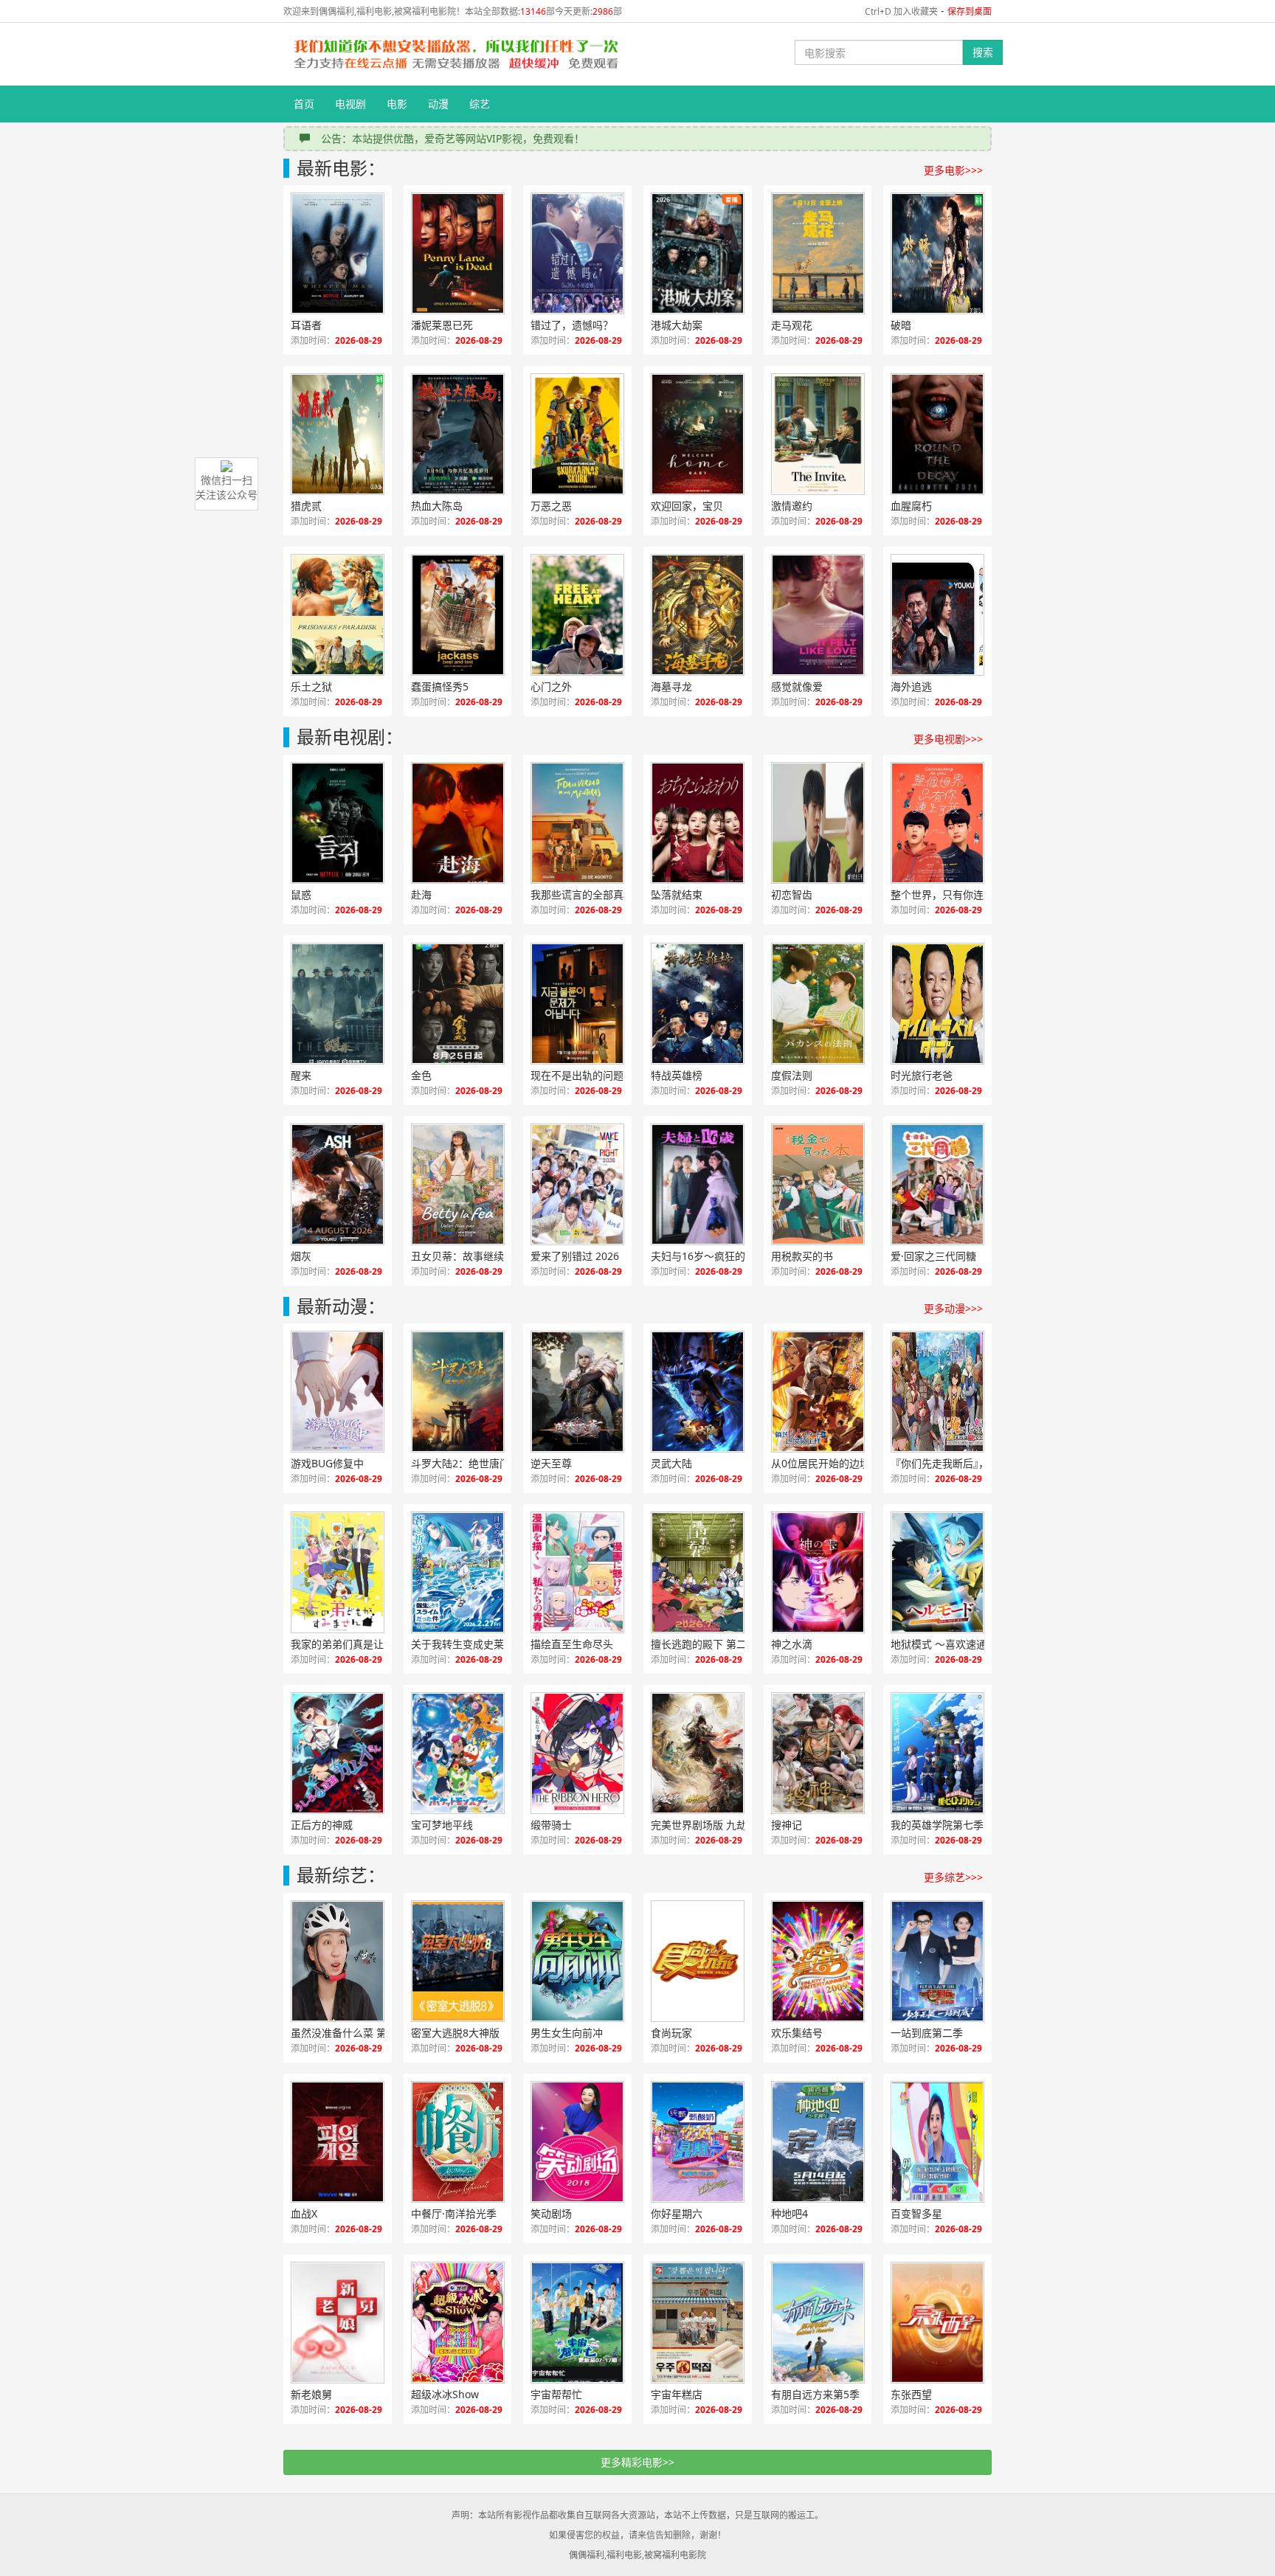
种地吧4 (789, 2213)
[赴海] (458, 823)
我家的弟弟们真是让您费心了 (353, 1644)
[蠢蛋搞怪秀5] (458, 615)
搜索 (983, 52)
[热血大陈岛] (458, 434)
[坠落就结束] (698, 823)
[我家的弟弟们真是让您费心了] (338, 1572)
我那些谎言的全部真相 (582, 894)
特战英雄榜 (677, 1075)
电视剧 (350, 104)
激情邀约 (792, 506)
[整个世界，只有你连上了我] (937, 823)
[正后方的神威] (338, 1753)
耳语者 (306, 325)
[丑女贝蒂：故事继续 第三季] (458, 1184)
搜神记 (787, 1825)
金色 (421, 1075)
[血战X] (338, 2142)
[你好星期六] (698, 2142)
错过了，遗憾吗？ (572, 325)
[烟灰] (338, 1184)
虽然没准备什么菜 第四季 (349, 2033)
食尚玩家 (671, 2033)
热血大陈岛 (437, 506)
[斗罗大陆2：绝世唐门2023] (458, 1392)
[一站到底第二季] (937, 1961)
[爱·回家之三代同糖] (937, 1184)
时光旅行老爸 (922, 1075)
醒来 (301, 1075)
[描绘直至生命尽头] (577, 1572)
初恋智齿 (792, 894)
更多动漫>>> (953, 1308)
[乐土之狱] (338, 615)
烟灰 (301, 1256)
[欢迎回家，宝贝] (698, 434)
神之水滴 (792, 1644)
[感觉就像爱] (818, 615)
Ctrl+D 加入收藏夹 (901, 11)
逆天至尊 (551, 1463)
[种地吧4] (818, 2142)
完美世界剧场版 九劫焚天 (709, 1825)
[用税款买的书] (818, 1184)
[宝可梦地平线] (458, 1753)
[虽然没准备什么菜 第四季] (338, 1961)
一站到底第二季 (927, 2033)
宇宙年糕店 (677, 2394)
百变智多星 (916, 2213)
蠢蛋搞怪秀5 (440, 686)
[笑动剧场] (577, 2142)
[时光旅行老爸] (937, 1004)
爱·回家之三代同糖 (933, 1256)
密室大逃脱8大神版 (455, 2033)
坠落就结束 (677, 894)
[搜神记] (818, 1753)
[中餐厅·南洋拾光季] (458, 2142)
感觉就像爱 (797, 686)
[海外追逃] (937, 615)
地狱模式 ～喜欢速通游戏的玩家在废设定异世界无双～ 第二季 (953, 1644)
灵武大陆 (671, 1463)
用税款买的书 (802, 1256)
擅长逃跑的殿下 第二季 (704, 1644)
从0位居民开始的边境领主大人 (834, 1463)
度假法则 (792, 1075)
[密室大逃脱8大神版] (458, 1961)
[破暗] (937, 253)
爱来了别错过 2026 (575, 1256)
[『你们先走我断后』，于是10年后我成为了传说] (937, 1392)
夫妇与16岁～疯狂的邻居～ (713, 1256)
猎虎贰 (306, 506)
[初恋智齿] (818, 823)
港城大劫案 (677, 325)
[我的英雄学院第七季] (937, 1753)
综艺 (480, 104)
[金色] (458, 1004)
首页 (304, 104)
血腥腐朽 (911, 506)
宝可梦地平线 (442, 1825)
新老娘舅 (311, 2394)
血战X (304, 2213)
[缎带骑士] (577, 1753)
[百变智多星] (937, 2142)
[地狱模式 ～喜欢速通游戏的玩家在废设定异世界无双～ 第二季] (937, 1572)
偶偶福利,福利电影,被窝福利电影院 (637, 2555)
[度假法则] (818, 1004)
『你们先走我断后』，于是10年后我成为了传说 (953, 1463)
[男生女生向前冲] (577, 1961)
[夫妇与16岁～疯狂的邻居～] (698, 1184)
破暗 (901, 325)
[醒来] (338, 1004)
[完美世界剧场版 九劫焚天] (698, 1753)
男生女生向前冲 (567, 2033)
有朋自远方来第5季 (815, 2394)
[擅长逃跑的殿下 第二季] (698, 1572)
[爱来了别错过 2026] (577, 1184)
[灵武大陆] (698, 1392)
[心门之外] (577, 615)
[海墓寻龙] (698, 615)
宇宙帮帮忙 (556, 2394)
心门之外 (551, 686)
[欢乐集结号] (818, 1961)
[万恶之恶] (577, 434)
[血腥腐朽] (937, 434)
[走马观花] (818, 253)
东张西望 (911, 2394)
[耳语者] (338, 253)
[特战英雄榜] (698, 1004)
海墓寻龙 (671, 686)
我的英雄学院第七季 (937, 1825)
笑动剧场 (551, 2213)
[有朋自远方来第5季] (818, 2323)
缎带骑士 (551, 1825)
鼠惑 (301, 894)
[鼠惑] (338, 823)
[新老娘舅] (338, 2323)
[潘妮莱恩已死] (458, 253)
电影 (397, 104)
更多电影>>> (953, 170)
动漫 (438, 104)
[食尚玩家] (698, 1961)
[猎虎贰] (338, 434)
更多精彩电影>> (637, 2462)
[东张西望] (937, 2323)
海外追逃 (911, 686)
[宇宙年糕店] (698, 2323)
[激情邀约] (818, 434)
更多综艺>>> (953, 1877)
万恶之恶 (551, 506)
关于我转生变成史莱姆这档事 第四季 (474, 1644)
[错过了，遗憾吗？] (577, 253)
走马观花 (792, 325)
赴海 (421, 894)
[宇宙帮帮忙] (577, 2323)
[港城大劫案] (698, 253)
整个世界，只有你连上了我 (953, 894)
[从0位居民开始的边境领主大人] (818, 1392)
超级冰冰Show (445, 2394)
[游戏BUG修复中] (338, 1392)
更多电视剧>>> (948, 739)
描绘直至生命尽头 (572, 1644)
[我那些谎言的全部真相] (577, 823)
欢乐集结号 (797, 2033)
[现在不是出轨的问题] (577, 1004)
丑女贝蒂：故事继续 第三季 (474, 1256)
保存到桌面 (970, 11)
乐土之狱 (311, 686)
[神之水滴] (818, 1572)
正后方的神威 (322, 1825)
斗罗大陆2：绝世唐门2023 (472, 1463)
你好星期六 (677, 2213)
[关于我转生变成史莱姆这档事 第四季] (458, 1572)
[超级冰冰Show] (458, 2323)
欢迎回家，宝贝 (687, 506)
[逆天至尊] (577, 1392)
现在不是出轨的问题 (577, 1075)
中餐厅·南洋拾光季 (454, 2213)
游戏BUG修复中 (327, 1463)
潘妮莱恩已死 (442, 325)
